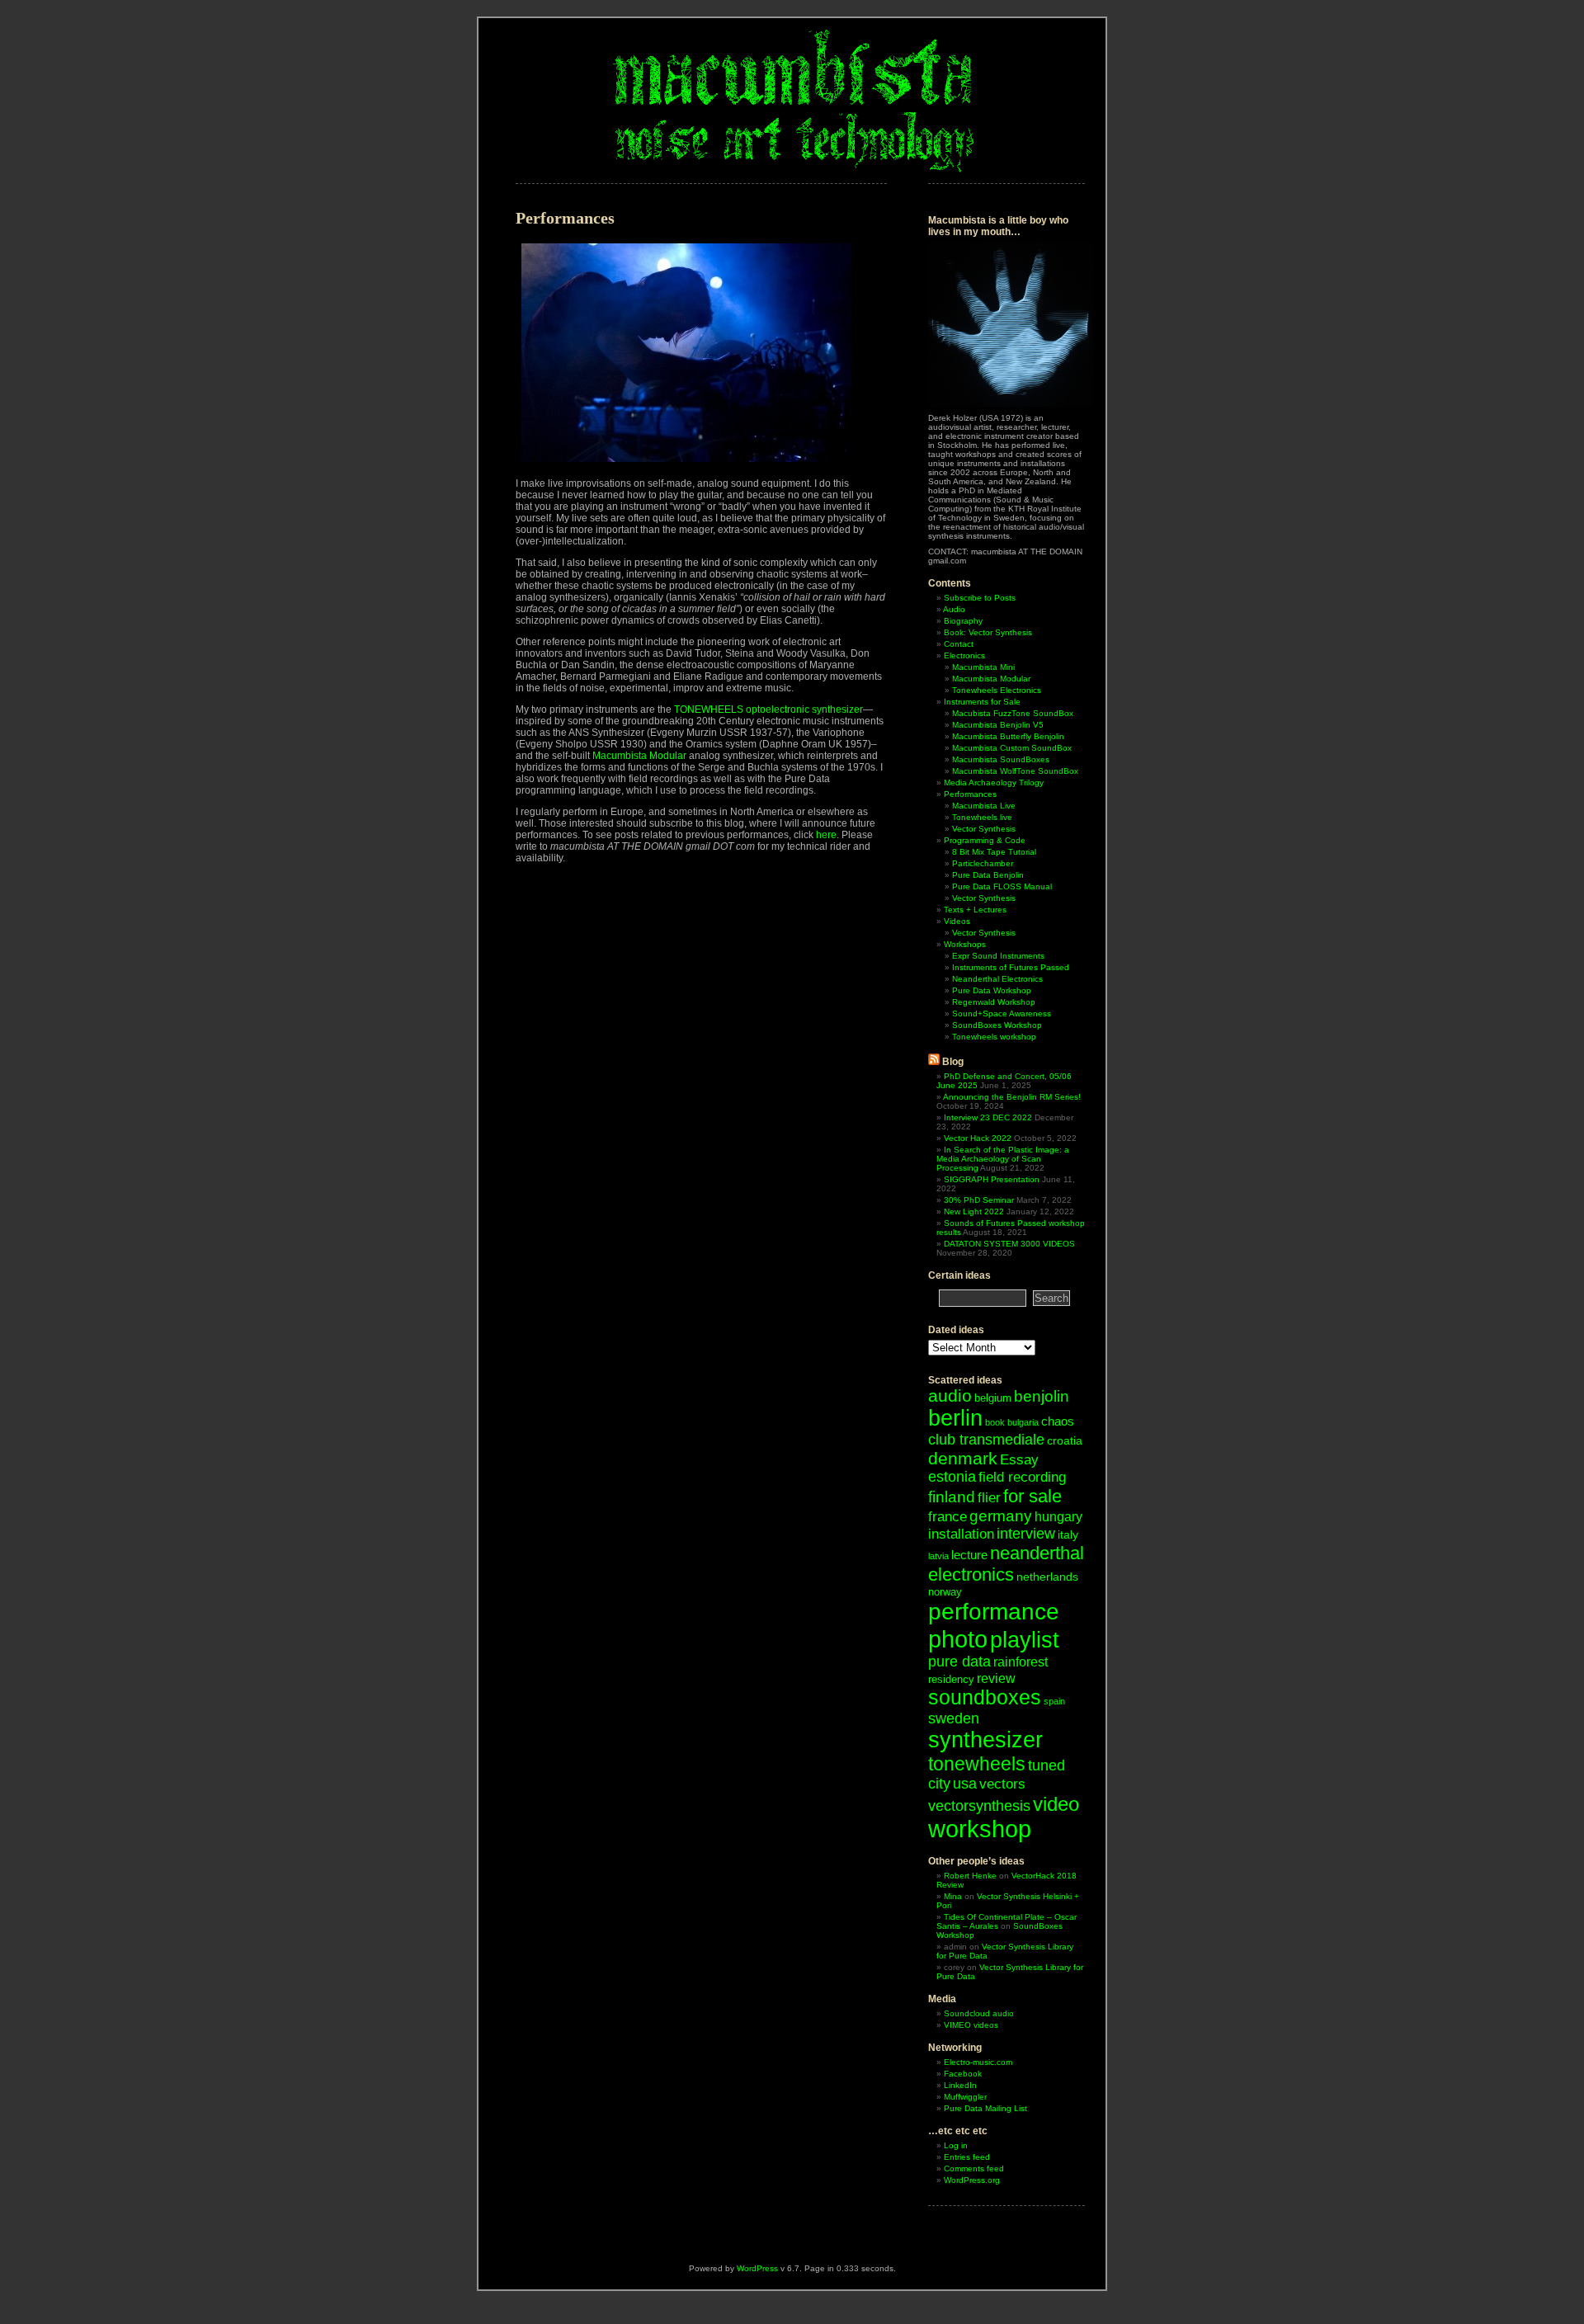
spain (1054, 1701)
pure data (959, 1662)
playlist (1025, 1640)
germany (1001, 1516)
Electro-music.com (978, 2062)
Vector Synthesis (984, 829)
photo (958, 1639)
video (1056, 1804)
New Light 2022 (974, 1211)
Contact (959, 644)
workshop (980, 1829)
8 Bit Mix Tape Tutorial (994, 852)
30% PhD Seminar (979, 1200)
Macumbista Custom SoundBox (1012, 748)
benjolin (1042, 1396)
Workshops (965, 944)
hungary (1058, 1517)
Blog (953, 1062)
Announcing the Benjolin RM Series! (1012, 1097)
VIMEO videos (971, 2025)
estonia (952, 1477)
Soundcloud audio (979, 2013)
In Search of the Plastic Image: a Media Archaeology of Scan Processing (1003, 1159)
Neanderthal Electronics (997, 979)
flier (989, 1498)
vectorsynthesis (979, 1805)
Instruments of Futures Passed (1011, 967)
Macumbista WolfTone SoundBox (1015, 771)
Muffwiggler (965, 2097)
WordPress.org (972, 2180)
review (996, 1678)
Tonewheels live (982, 817)
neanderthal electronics (1006, 1564)
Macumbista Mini (983, 667)
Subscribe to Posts (980, 598)
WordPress (757, 2268)
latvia (938, 1556)
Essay (1019, 1460)
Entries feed (967, 2157)
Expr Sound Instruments (998, 956)
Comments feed (974, 2168)
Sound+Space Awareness (1002, 1014)
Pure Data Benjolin (988, 875)
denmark (963, 1458)
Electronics (964, 655)
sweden (954, 1718)
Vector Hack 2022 (978, 1138)
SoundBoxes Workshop (997, 1025)
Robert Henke (970, 1876)
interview (1026, 1534)
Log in (956, 2145)
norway (945, 1592)
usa (965, 1784)
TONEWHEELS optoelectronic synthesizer (768, 709)
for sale (1032, 1496)
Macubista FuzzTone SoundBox (1013, 713)
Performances (970, 794)
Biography (963, 621)
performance (994, 1611)
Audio (954, 609)
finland (952, 1497)
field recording (1022, 1477)
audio (950, 1395)
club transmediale (986, 1440)
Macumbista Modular (639, 756)
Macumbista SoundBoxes (1001, 759)
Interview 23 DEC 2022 (988, 1117)
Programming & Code (985, 840)
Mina (953, 1896)
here (826, 835)
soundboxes (985, 1697)
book (995, 1422)
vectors (1002, 1784)
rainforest (1021, 1662)
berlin (955, 1418)
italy (1068, 1534)
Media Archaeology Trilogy (994, 783)
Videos (957, 921)
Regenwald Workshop (994, 1002)
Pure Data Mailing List (985, 2108)
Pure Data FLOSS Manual (1002, 886)
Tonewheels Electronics (997, 690)
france (948, 1517)
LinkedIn (960, 2085)
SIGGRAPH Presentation (992, 1179)
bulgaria (1023, 1422)
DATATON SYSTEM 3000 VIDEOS (1009, 1244)
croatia (1065, 1440)
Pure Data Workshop (992, 990)
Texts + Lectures (975, 910)
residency (951, 1679)
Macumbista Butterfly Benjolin (1008, 736)
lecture (969, 1555)
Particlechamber (983, 863)
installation (961, 1534)
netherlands (1047, 1577)
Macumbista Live (984, 806)
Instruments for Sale (982, 702)
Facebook (963, 2074)
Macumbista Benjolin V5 (998, 725)
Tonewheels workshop (994, 1037)
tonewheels (977, 1764)
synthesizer (985, 1740)
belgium (993, 1398)
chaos (1058, 1421)
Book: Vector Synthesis (988, 632)
